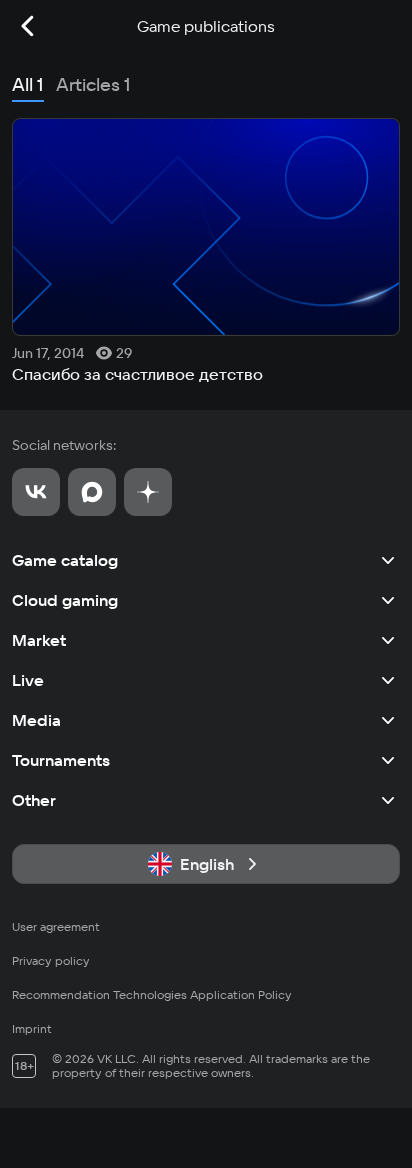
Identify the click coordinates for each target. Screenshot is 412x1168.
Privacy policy (51, 960)
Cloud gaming (65, 600)
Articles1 (93, 84)
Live (28, 680)
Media (36, 720)
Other (34, 800)
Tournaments (61, 760)
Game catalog (65, 560)
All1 (28, 84)
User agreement (56, 926)
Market (39, 640)
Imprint (32, 1028)
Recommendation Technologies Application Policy (152, 994)
